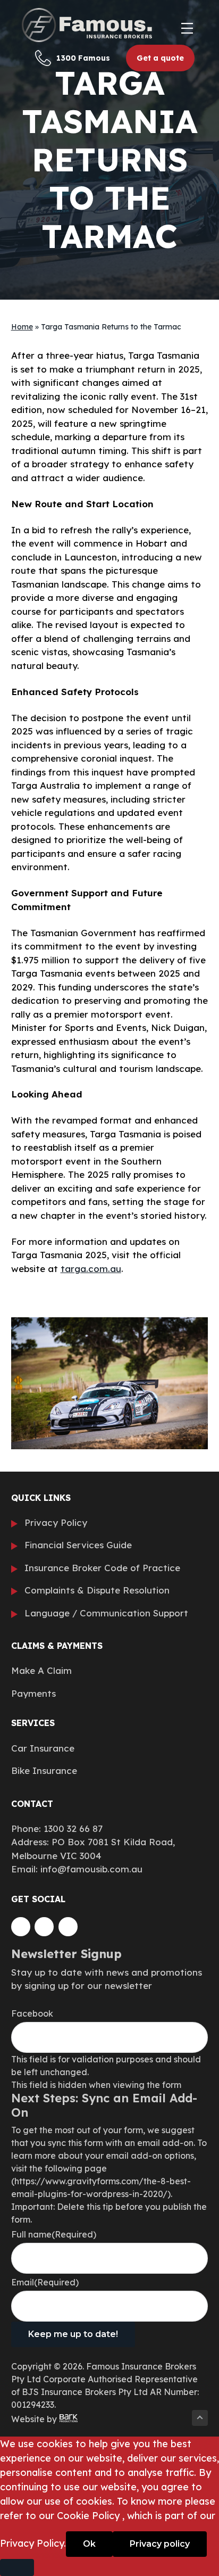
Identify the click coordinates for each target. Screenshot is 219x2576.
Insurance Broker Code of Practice (102, 1568)
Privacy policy (160, 2544)
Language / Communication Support (106, 1613)
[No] (17, 2567)
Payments (33, 1693)
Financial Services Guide (78, 1545)
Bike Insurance (44, 1770)
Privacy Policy (56, 1522)
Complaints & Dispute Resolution (97, 1590)
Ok (89, 2544)
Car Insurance (43, 1748)
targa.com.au (91, 1269)
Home (22, 327)
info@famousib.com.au (91, 1869)
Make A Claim (41, 1670)
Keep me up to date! (73, 2334)
